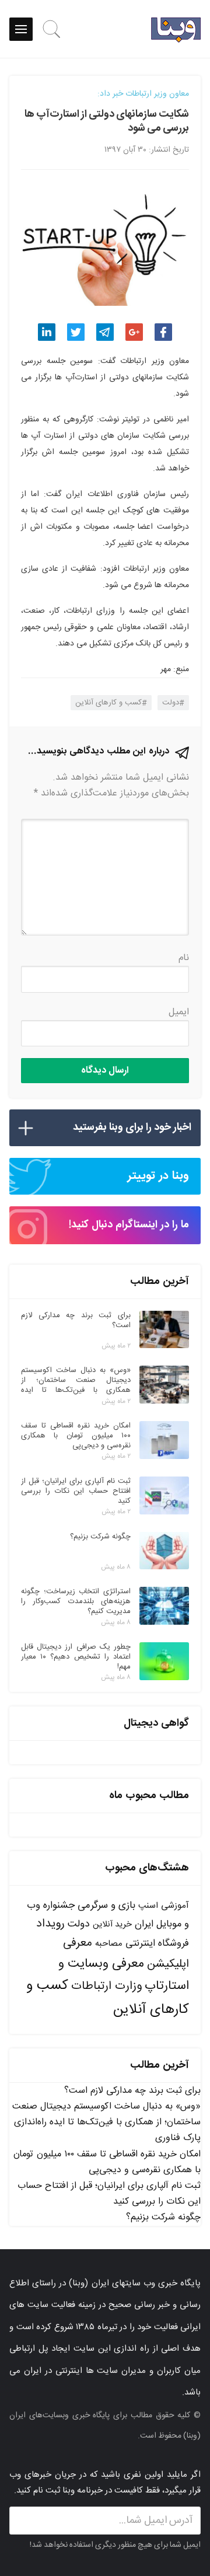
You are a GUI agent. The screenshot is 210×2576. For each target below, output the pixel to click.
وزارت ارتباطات (106, 1986)
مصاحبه (109, 1944)
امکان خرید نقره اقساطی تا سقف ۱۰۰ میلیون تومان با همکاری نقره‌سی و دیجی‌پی (107, 2162)
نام (184, 958)
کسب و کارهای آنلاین (108, 703)
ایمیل (179, 1012)
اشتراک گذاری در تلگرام (105, 332)
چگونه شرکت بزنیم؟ (163, 2217)
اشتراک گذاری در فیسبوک (163, 332)
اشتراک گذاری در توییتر (76, 332)
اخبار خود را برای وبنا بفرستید (132, 1128)
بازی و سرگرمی (106, 1905)
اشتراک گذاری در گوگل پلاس (134, 332)
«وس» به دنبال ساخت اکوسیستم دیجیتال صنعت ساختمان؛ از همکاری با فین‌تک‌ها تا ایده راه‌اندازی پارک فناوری (106, 2122)
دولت (171, 703)
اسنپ (148, 1906)
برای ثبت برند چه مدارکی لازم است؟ (132, 2091)
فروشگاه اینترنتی (157, 1944)
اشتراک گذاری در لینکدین (47, 332)
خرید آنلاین (112, 1925)
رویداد (50, 1924)
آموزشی (175, 1906)
